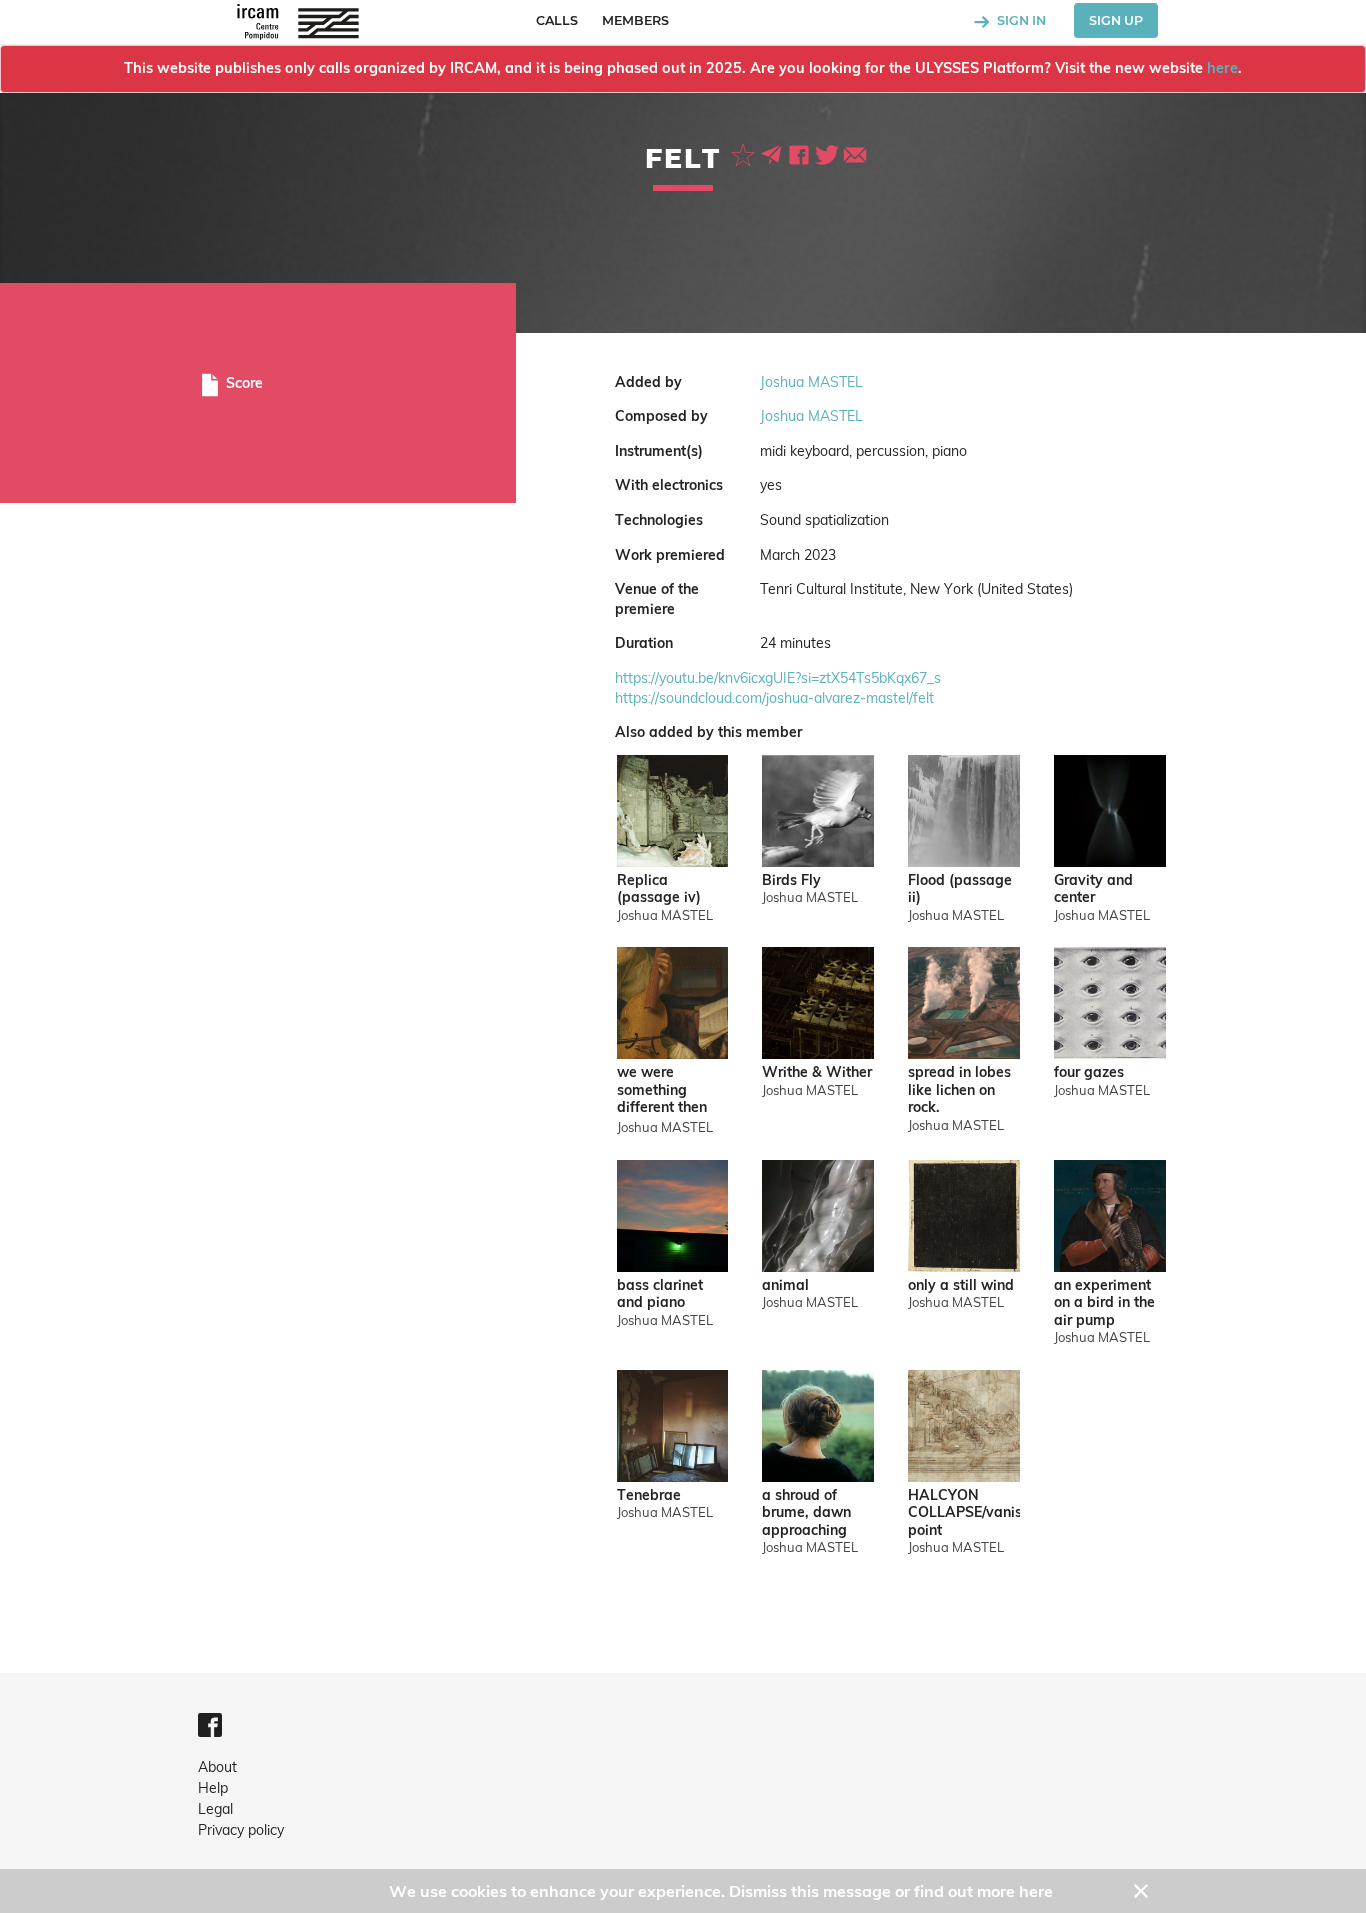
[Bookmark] (745, 153)
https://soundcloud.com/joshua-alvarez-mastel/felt (774, 698)
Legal (215, 1809)
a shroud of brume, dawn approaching (806, 1513)
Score (242, 383)
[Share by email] (855, 153)
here (1222, 68)
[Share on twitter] (829, 153)
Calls (557, 20)
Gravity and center (1093, 889)
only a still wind (961, 1285)
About (217, 1767)
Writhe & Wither (817, 1072)
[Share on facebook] (801, 153)
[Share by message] (773, 153)
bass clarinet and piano (660, 1294)
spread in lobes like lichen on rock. (959, 1090)
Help (213, 1788)
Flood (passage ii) (960, 889)
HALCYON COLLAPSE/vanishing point (964, 1513)
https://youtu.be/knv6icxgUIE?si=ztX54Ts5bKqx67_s (778, 678)
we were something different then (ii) (662, 1091)
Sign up (1116, 20)
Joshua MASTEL (811, 382)
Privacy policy (241, 1830)
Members (635, 20)
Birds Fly (791, 880)
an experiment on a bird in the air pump (1104, 1303)
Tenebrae (649, 1495)
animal (785, 1285)
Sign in (1020, 20)
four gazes (1089, 1072)
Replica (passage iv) (659, 889)
